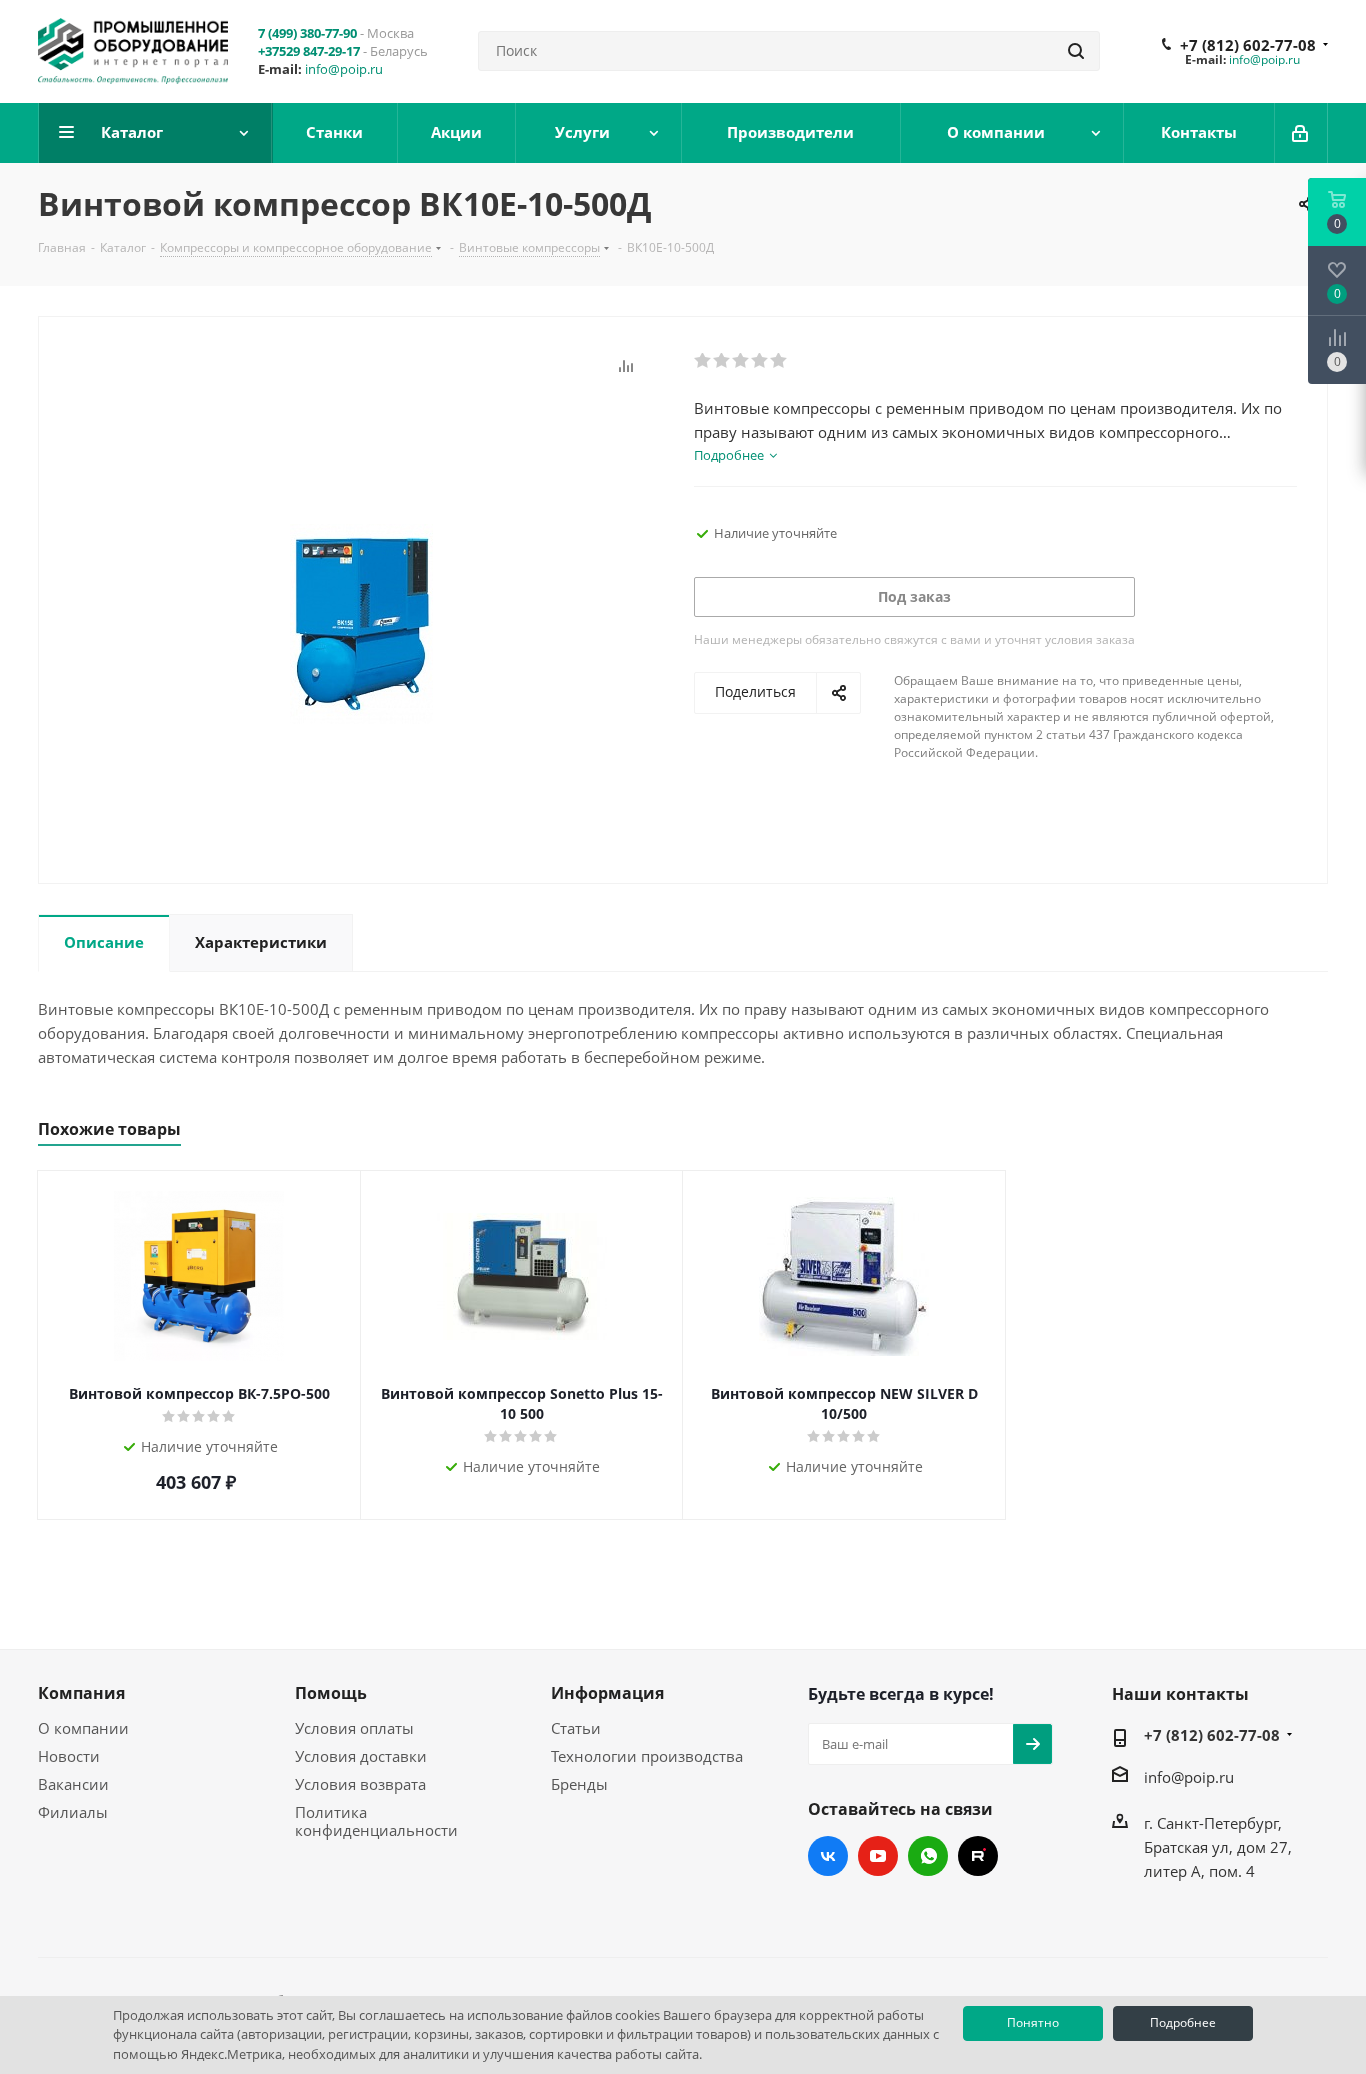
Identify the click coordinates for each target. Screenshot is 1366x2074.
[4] (760, 361)
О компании (83, 1728)
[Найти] (1076, 51)
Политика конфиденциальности (376, 1821)
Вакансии (73, 1784)
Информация (607, 1693)
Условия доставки (361, 1756)
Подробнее (1183, 2022)
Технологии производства (647, 1756)
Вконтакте (828, 1856)
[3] (741, 361)
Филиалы (73, 1812)
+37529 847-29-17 (309, 51)
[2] (722, 361)
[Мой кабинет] (1301, 133)
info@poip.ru (344, 69)
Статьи (576, 1728)
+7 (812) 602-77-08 (1248, 45)
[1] (703, 361)
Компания (81, 1693)
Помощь (331, 1693)
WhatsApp (928, 1856)
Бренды (579, 1784)
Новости (69, 1756)
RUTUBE (978, 1856)
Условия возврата (360, 1784)
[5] (779, 361)
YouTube (878, 1856)
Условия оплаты (354, 1728)
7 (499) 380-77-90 (307, 33)
